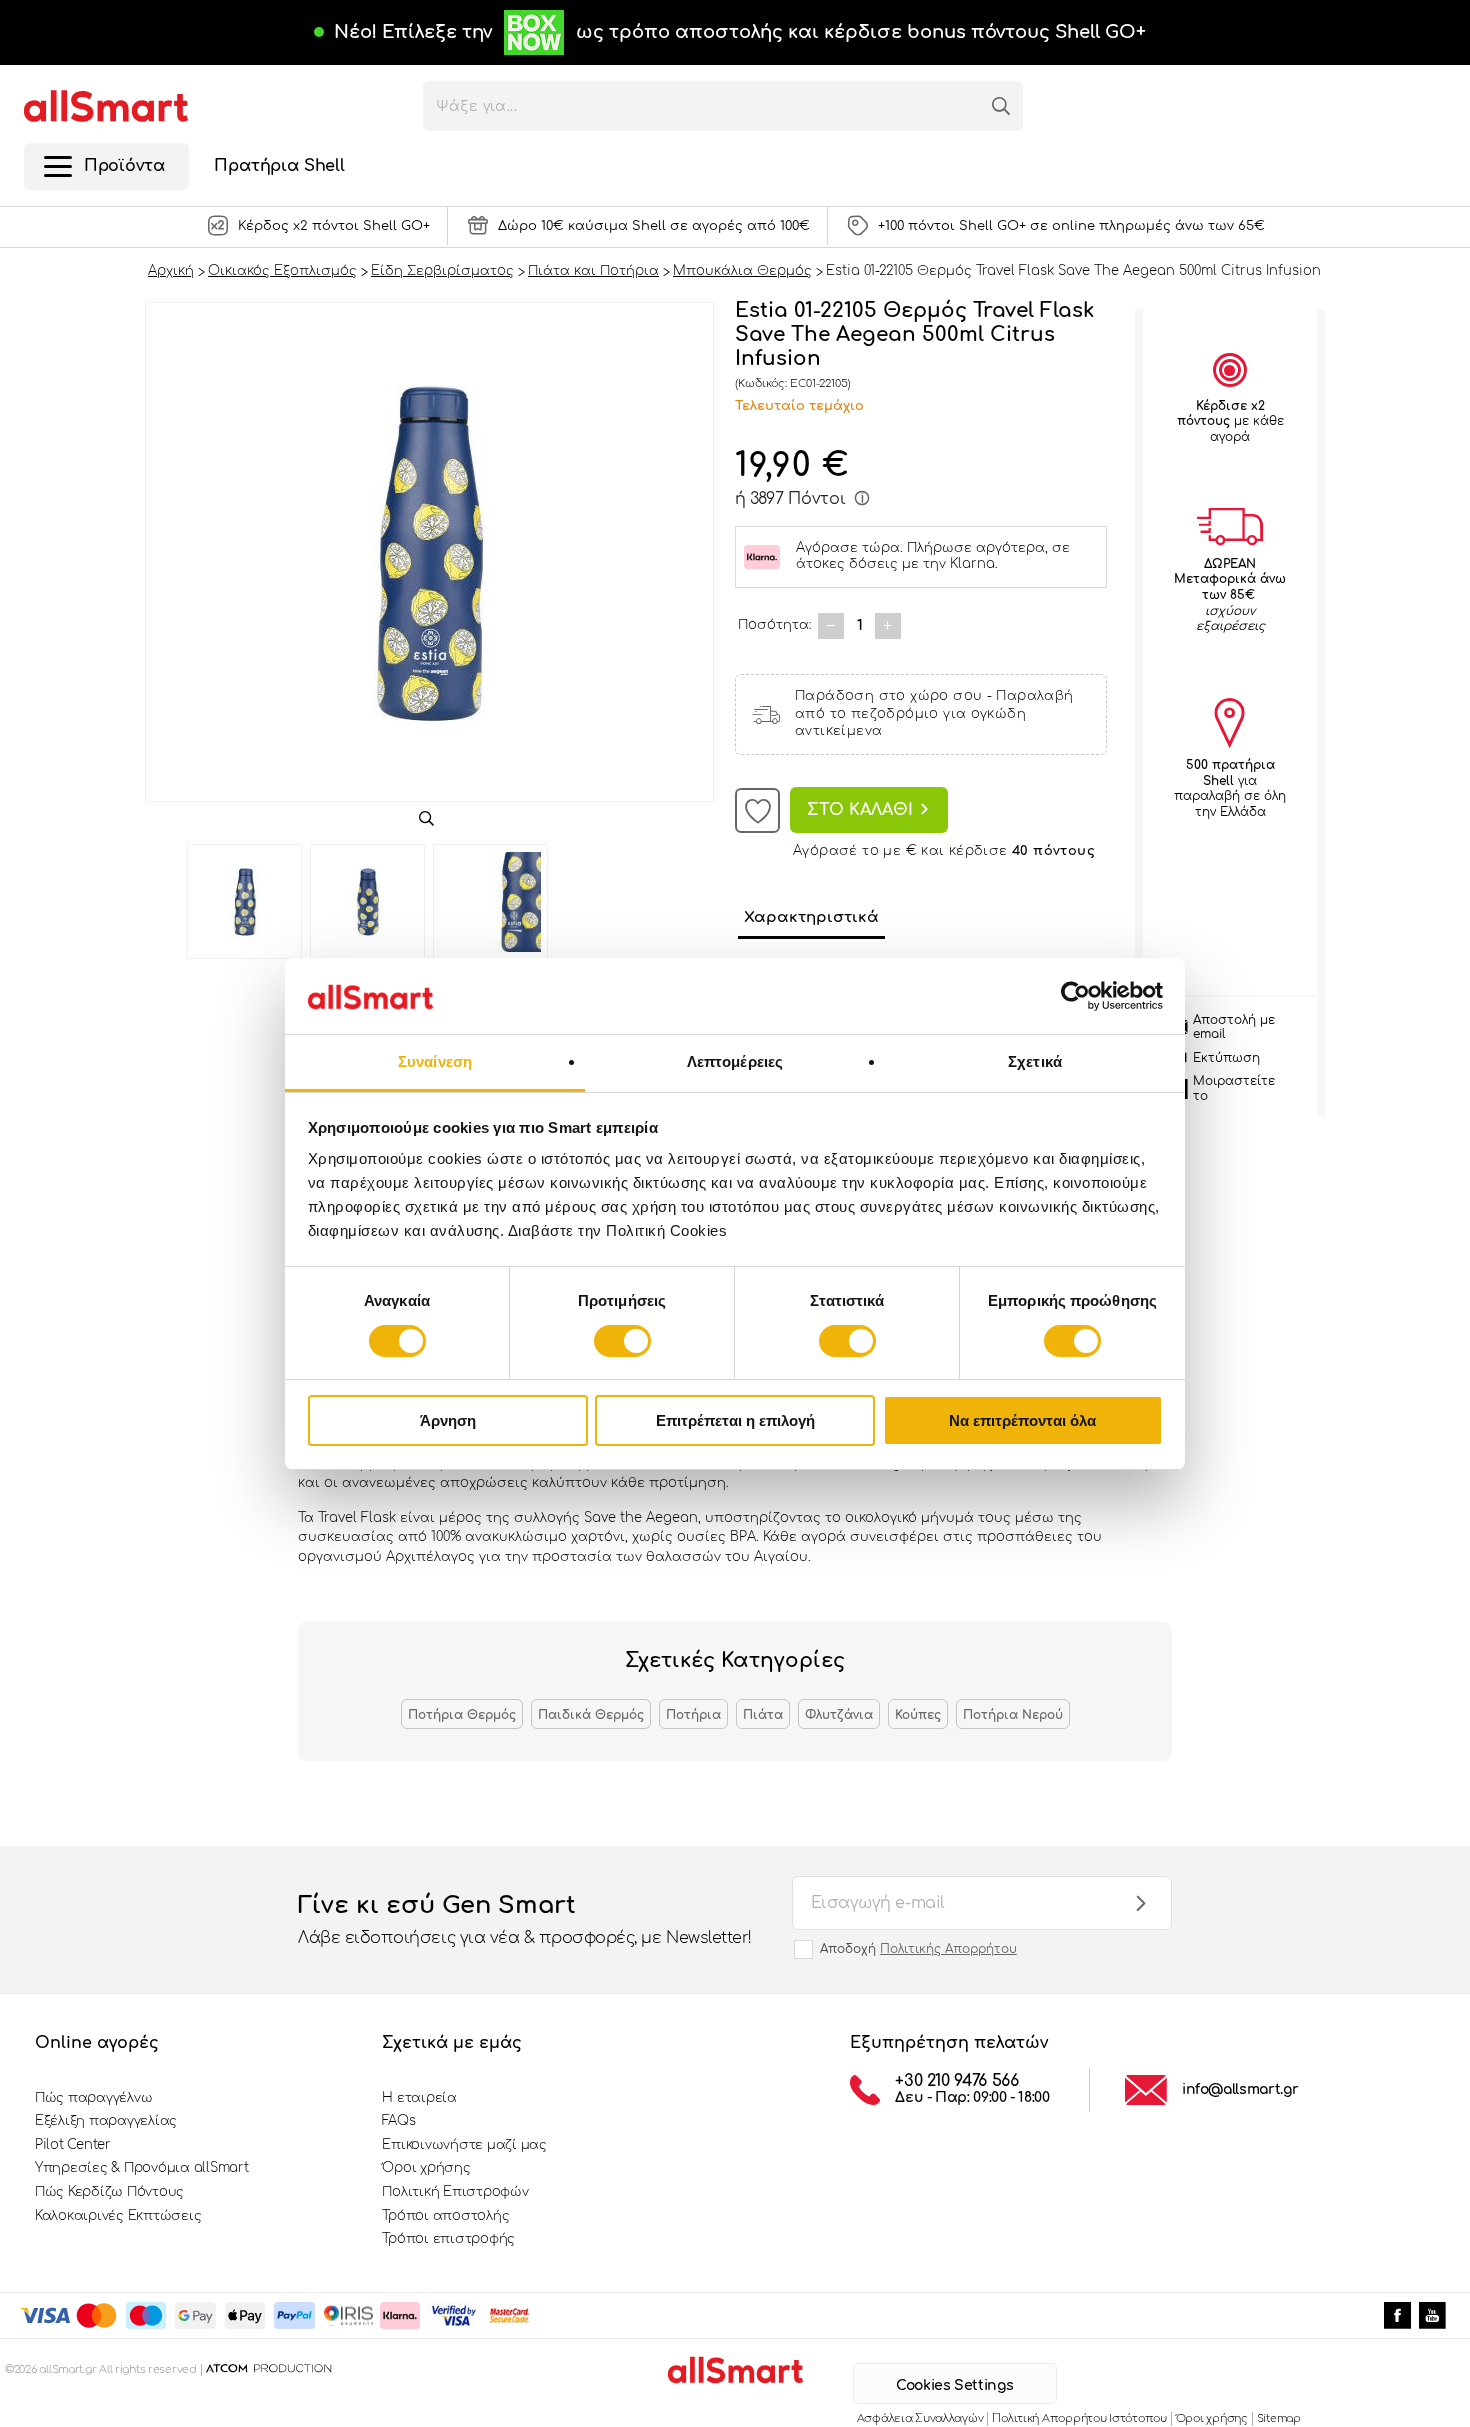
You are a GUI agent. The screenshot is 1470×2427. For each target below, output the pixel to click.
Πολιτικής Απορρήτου (948, 1949)
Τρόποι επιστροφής (448, 2239)
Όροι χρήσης (426, 2168)
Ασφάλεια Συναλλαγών (920, 2418)
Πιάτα (763, 1715)
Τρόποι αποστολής (445, 2216)
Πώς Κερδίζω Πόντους (109, 2192)
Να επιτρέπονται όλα (1022, 1420)
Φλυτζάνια (839, 1715)
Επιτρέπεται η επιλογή (735, 1420)
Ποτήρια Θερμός (462, 1715)
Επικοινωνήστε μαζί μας (464, 2145)
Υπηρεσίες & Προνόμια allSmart (141, 2168)
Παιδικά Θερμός (591, 1715)
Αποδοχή (918, 1949)
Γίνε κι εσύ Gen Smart (525, 1919)
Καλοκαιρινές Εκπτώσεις (118, 2216)
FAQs (398, 2121)
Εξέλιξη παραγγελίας (106, 2121)
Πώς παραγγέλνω (93, 2098)
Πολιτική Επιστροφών (455, 2192)
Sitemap (1279, 2418)
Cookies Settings (954, 2385)
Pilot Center (73, 2145)
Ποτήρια (693, 1715)
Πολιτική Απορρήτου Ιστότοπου (1079, 2418)
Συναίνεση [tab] (435, 1061)
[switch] (622, 1341)
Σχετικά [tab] (1035, 1061)
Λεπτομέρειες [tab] (735, 1061)
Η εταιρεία (419, 2098)
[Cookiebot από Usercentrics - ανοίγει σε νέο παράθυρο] (1075, 996)
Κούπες (918, 1715)
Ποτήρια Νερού (1013, 1715)
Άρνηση (448, 1420)
